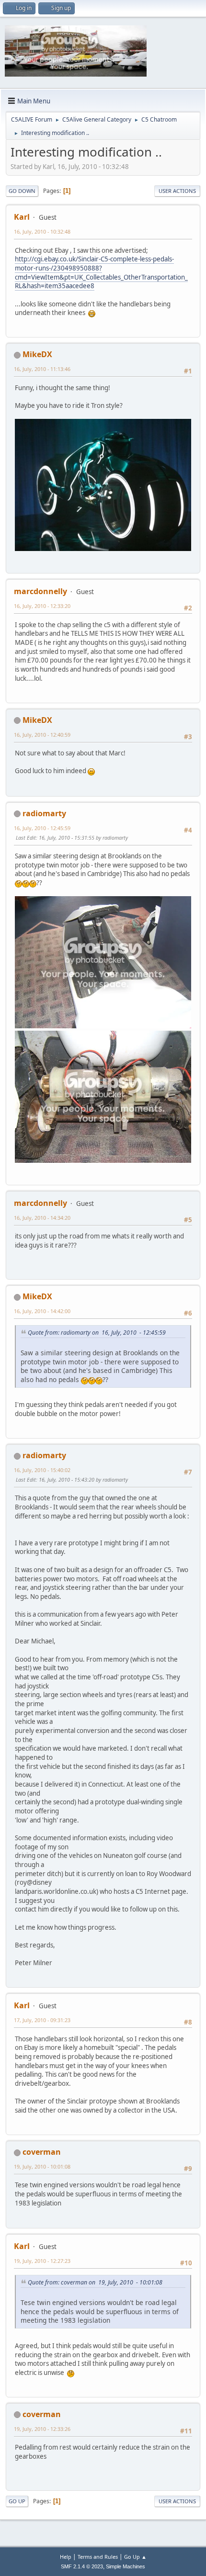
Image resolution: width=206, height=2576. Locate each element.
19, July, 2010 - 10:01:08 (42, 2166)
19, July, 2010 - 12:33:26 (42, 2429)
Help (66, 2557)
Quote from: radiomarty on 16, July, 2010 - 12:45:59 (97, 1333)
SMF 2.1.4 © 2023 (82, 2566)
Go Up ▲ (135, 2557)
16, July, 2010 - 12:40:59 (42, 735)
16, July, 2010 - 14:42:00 (42, 1311)
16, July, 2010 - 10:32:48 (42, 231)
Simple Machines (126, 2566)
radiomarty (44, 813)
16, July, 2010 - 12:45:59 (42, 828)
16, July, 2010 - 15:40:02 (42, 1470)
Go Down (22, 191)
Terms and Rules (98, 2557)
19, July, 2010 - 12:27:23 (42, 2261)
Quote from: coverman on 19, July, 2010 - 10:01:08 (95, 2282)
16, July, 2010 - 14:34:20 (42, 1218)
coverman (42, 2152)
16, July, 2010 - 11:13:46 (42, 369)
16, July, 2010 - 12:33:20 (42, 606)
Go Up (17, 2501)
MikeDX (37, 354)
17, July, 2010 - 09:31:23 (42, 2020)
